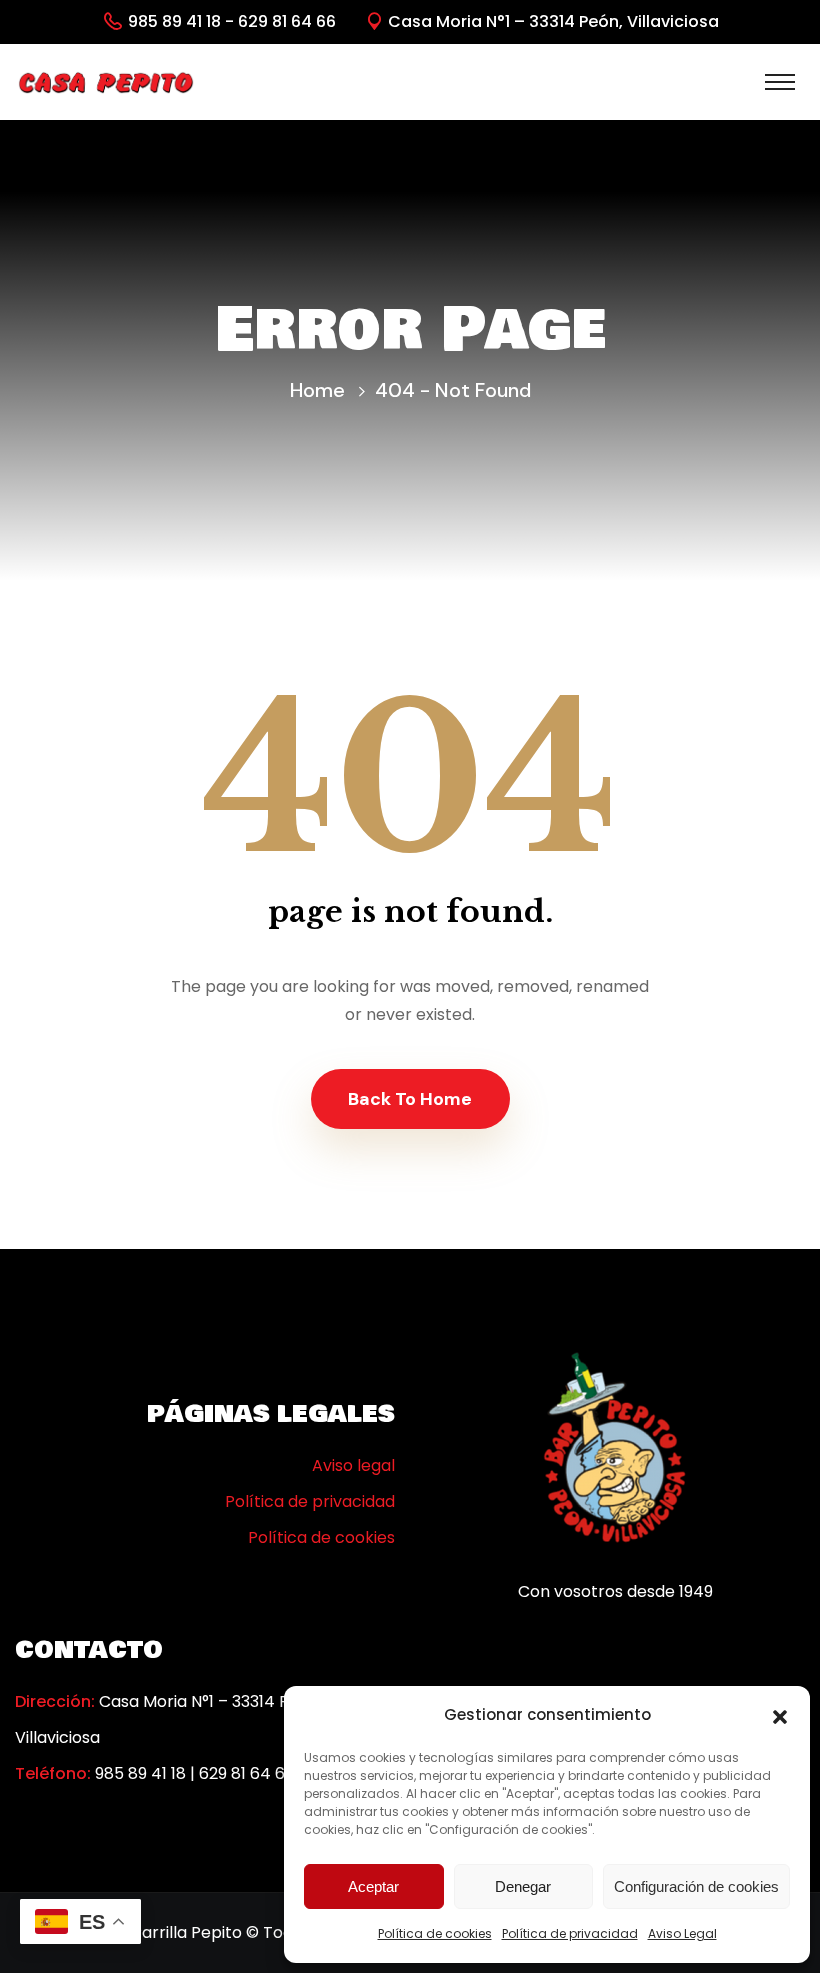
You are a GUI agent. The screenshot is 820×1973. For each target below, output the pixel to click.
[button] (780, 1715)
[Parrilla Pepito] (106, 81)
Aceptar (373, 1886)
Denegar (523, 1886)
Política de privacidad (570, 1933)
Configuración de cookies (696, 1886)
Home (317, 390)
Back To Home (410, 1099)
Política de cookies (435, 1933)
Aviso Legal (682, 1933)
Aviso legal (353, 1465)
